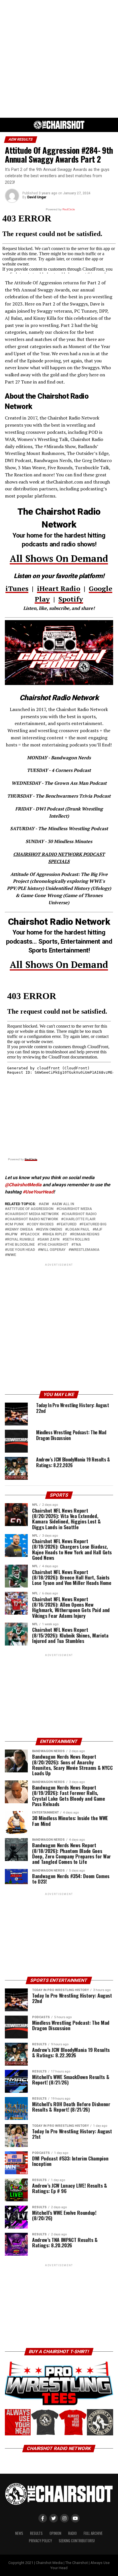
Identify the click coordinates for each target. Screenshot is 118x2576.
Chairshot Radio (80, 1214)
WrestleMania (85, 1250)
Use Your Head (21, 1250)
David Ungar (37, 197)
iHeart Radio (59, 588)
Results (36, 2533)
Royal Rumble (21, 1240)
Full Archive (93, 2533)
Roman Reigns (86, 1234)
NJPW (12, 1234)
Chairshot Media (75, 1209)
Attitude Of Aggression (30, 1209)
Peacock (31, 1234)
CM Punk (15, 1224)
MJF (99, 1230)
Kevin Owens (50, 1230)
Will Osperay (53, 1250)
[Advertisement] (59, 59)
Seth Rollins (77, 1240)
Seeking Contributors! (77, 2541)
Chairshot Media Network (33, 1214)
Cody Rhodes (41, 1224)
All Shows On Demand (59, 558)
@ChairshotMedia (23, 1185)
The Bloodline (21, 1245)
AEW (45, 1204)
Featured (68, 1224)
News (19, 2533)
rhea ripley (56, 1234)
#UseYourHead (38, 1192)
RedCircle (31, 1159)
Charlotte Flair (79, 1219)
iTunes (17, 588)
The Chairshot (54, 1245)
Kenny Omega (20, 1230)
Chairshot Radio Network (33, 1219)
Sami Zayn (50, 1240)
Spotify (71, 599)
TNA (77, 1245)
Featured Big (94, 1224)
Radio (72, 2533)
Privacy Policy (40, 2541)
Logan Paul (78, 1230)
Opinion (55, 2533)
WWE (12, 1255)
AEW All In (64, 1204)
